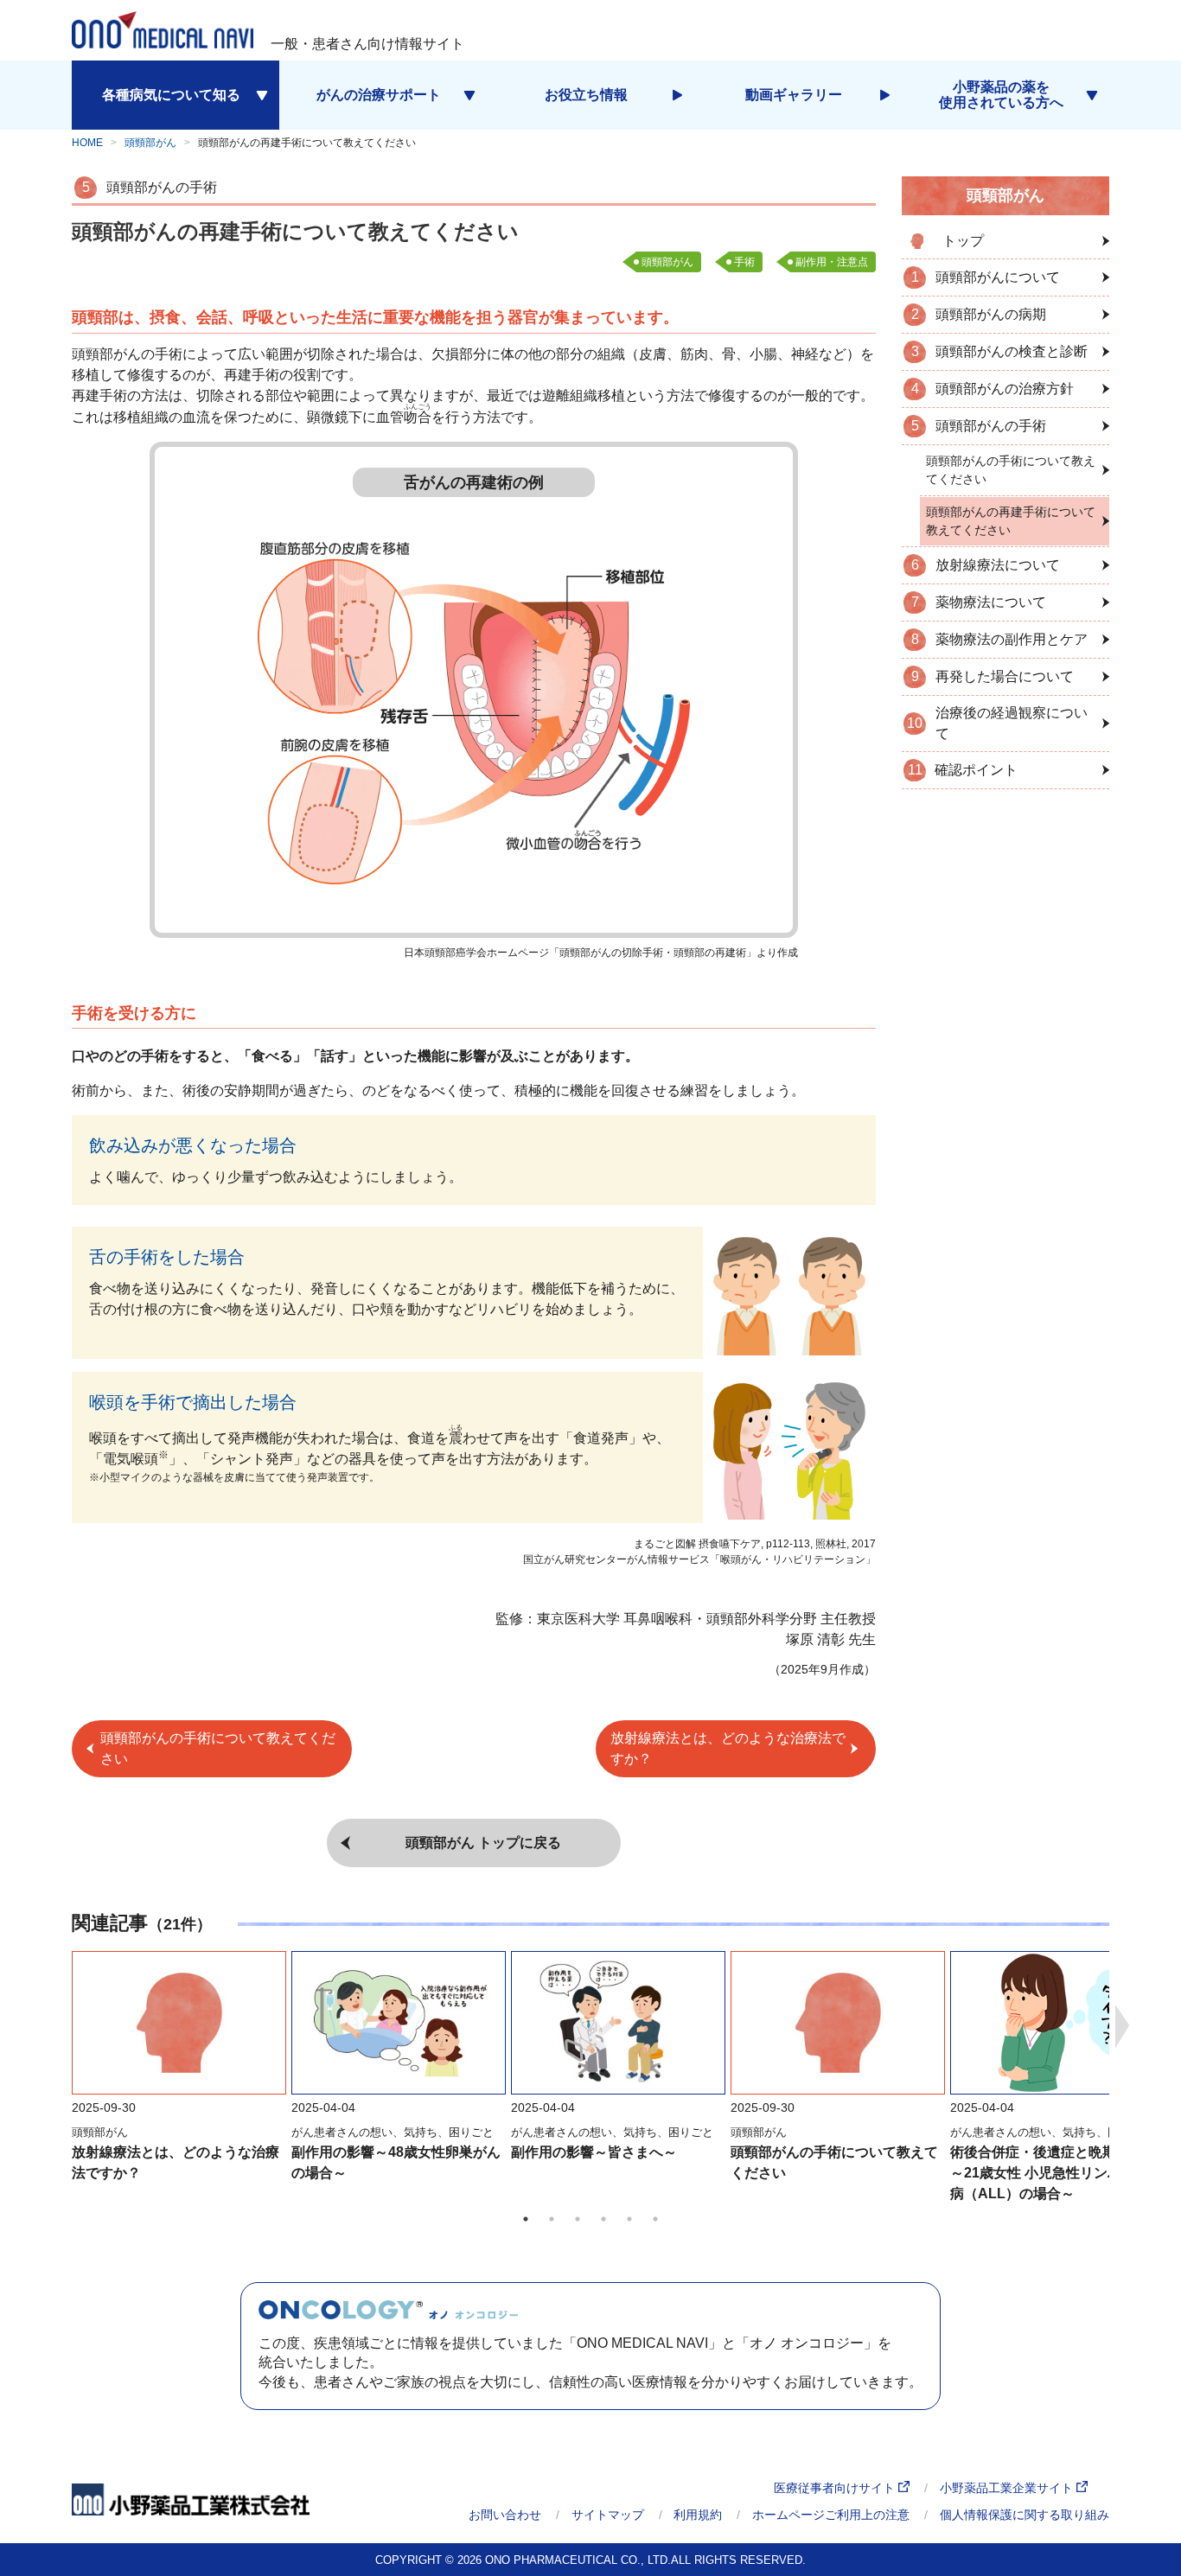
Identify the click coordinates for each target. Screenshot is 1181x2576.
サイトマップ (608, 2515)
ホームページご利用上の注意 (831, 2515)
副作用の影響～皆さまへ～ (594, 2152)
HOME (87, 143)
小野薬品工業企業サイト (1008, 2488)
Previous (59, 2026)
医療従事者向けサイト (836, 2488)
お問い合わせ (505, 2515)
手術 (744, 262)
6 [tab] (655, 2219)
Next (1122, 2026)
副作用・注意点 (832, 262)
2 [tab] (552, 2219)
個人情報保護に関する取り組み (1025, 2515)
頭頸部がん (150, 143)
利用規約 (698, 2515)
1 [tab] (526, 2219)
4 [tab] (603, 2219)
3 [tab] (578, 2219)
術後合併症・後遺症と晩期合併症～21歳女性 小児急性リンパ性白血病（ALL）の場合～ (1057, 2173)
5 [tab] (629, 2219)
